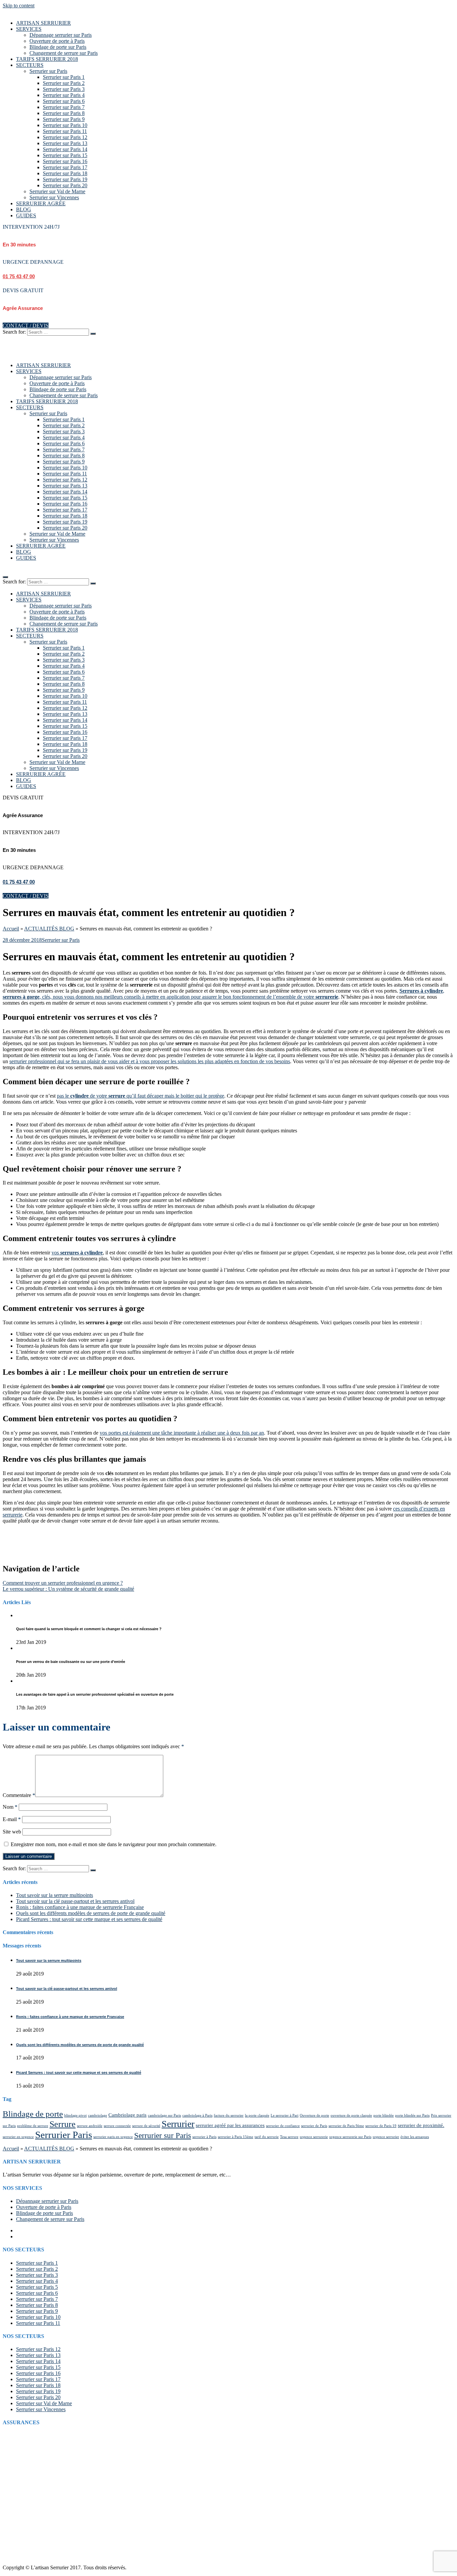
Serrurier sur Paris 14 (65, 149)
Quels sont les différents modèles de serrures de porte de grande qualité (91, 1913)
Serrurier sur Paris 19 (65, 179)
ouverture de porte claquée (351, 2115)
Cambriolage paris (127, 2115)
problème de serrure (33, 2126)
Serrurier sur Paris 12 (65, 137)
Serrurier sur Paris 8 (64, 113)
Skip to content (19, 6)
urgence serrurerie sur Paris (350, 2137)
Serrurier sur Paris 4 (64, 95)
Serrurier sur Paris (48, 71)
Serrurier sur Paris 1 (64, 77)
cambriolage (98, 2115)
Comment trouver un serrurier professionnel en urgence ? (63, 1583)
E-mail (12, 1819)
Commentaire (19, 1795)
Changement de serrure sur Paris (64, 53)
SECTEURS (30, 65)
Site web (12, 1832)
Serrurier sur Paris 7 (64, 107)
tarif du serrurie (267, 2137)
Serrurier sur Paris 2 (64, 83)
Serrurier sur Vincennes (54, 197)
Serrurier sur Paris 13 (65, 143)
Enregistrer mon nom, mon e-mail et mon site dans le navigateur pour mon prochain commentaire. (114, 1844)
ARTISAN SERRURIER (43, 23)
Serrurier (178, 2124)
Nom (10, 1807)
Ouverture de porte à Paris (57, 41)
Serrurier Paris (64, 2135)
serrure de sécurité (146, 2126)
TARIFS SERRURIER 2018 (47, 59)
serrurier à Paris (204, 2137)
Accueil (11, 929)
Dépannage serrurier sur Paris (61, 35)
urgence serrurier (386, 2137)
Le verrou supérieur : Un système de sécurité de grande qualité (68, 1589)
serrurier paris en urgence (113, 2137)
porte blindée (384, 2115)
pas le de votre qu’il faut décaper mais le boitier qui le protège (141, 1096)
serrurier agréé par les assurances (230, 2125)
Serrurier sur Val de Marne (57, 191)
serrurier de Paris (314, 2126)
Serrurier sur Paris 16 (65, 161)
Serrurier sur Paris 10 (65, 125)
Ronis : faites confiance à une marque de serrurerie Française (80, 1907)
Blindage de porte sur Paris (58, 47)
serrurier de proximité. (421, 2125)
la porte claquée (257, 2115)
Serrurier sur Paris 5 (37, 2287)
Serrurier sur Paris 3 (64, 89)
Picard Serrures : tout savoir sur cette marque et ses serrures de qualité (89, 1919)
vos (77, 1253)
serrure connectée (117, 2126)
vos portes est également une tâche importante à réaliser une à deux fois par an (182, 1433)
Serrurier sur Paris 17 (65, 167)
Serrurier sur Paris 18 (65, 173)
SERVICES (29, 29)
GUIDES (26, 215)
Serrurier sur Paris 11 (65, 131)
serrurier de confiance (283, 2126)
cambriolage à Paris (197, 2115)
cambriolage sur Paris (164, 2115)
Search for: (14, 332)
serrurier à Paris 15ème (236, 2137)
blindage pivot (75, 2115)
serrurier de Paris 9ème (346, 2126)
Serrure (63, 2124)
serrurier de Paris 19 (381, 2126)
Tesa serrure (289, 2137)
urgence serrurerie (314, 2137)
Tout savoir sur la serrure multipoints (55, 1895)
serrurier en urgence (18, 2137)
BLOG (24, 209)
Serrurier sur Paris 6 (64, 101)
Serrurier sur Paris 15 (65, 155)
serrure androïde (90, 2126)
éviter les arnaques (415, 2137)
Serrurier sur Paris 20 (65, 185)
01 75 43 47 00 (19, 276)
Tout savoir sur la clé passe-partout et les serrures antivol (75, 1901)
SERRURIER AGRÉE (41, 203)
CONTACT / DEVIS (26, 325)
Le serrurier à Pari (285, 2115)
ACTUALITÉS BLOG (49, 929)
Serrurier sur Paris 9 (64, 119)
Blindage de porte (33, 2114)
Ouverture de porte (314, 2115)
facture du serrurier (229, 2115)
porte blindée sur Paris (412, 2115)
